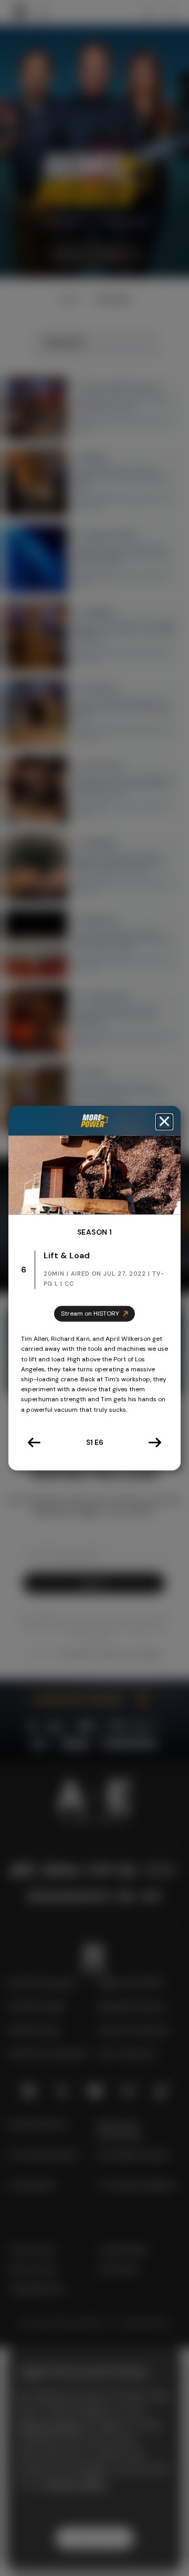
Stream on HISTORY (90, 1313)
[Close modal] (164, 1122)
